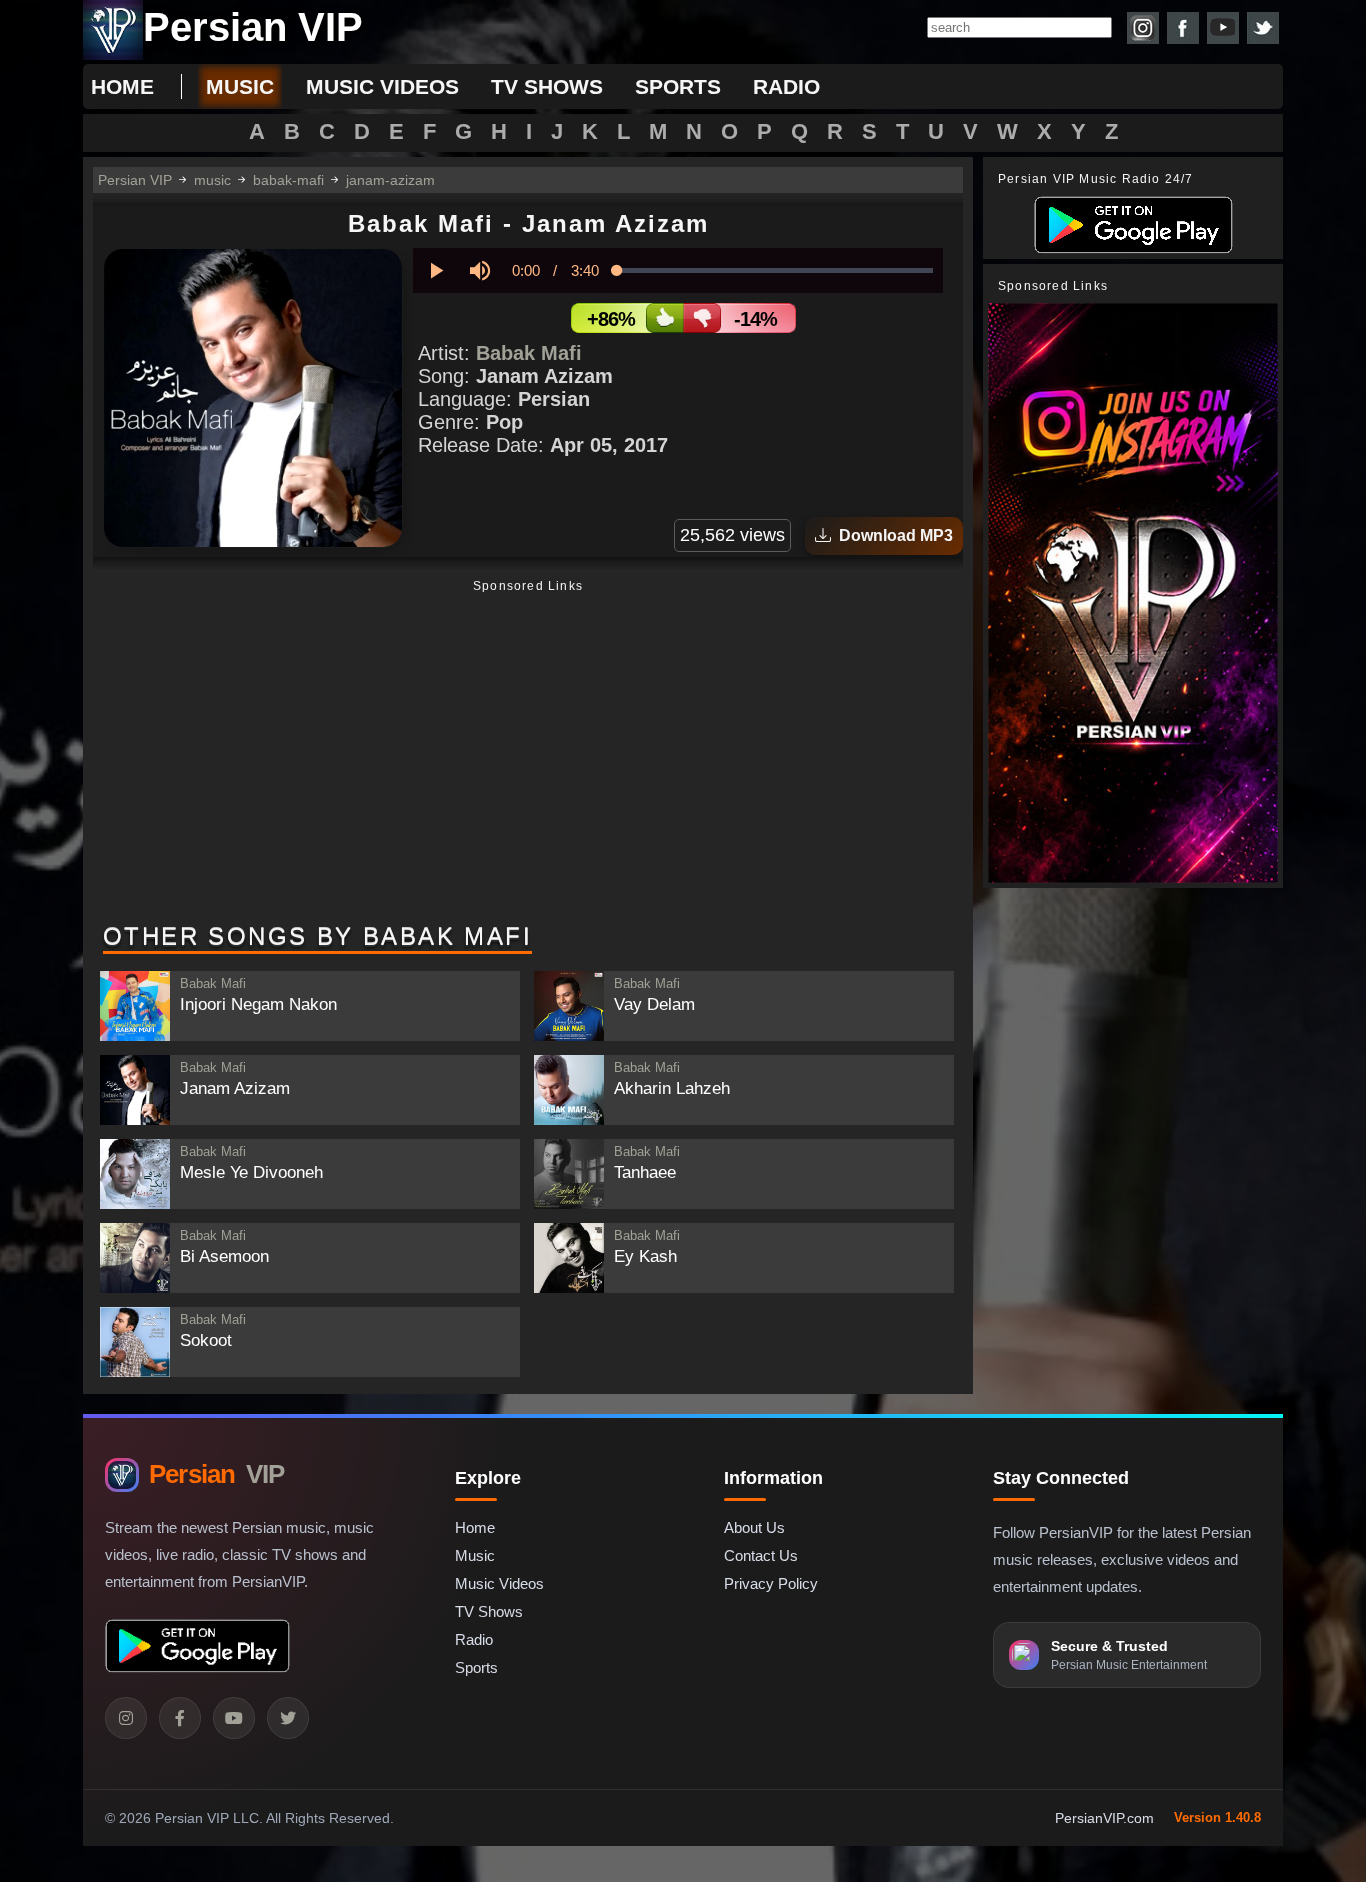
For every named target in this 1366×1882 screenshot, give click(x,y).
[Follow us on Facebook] (1183, 28)
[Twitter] (288, 1718)
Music (475, 1555)
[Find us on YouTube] (1223, 28)
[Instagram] (126, 1718)
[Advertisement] (528, 753)
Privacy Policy (771, 1583)
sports (678, 86)
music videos (382, 86)
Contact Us (761, 1555)
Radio (474, 1639)
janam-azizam (390, 180)
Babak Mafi (529, 353)
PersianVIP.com (1104, 1818)
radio (786, 86)
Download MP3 (892, 535)
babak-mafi (288, 180)
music (240, 86)
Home (122, 86)
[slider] (775, 270)
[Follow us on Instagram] (1143, 28)
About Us (754, 1527)
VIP (216, 1474)
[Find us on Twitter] (1263, 28)
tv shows (547, 86)
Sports (476, 1667)
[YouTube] (234, 1718)
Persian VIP (135, 180)
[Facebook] (180, 1718)
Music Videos (499, 1583)
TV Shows (489, 1611)
